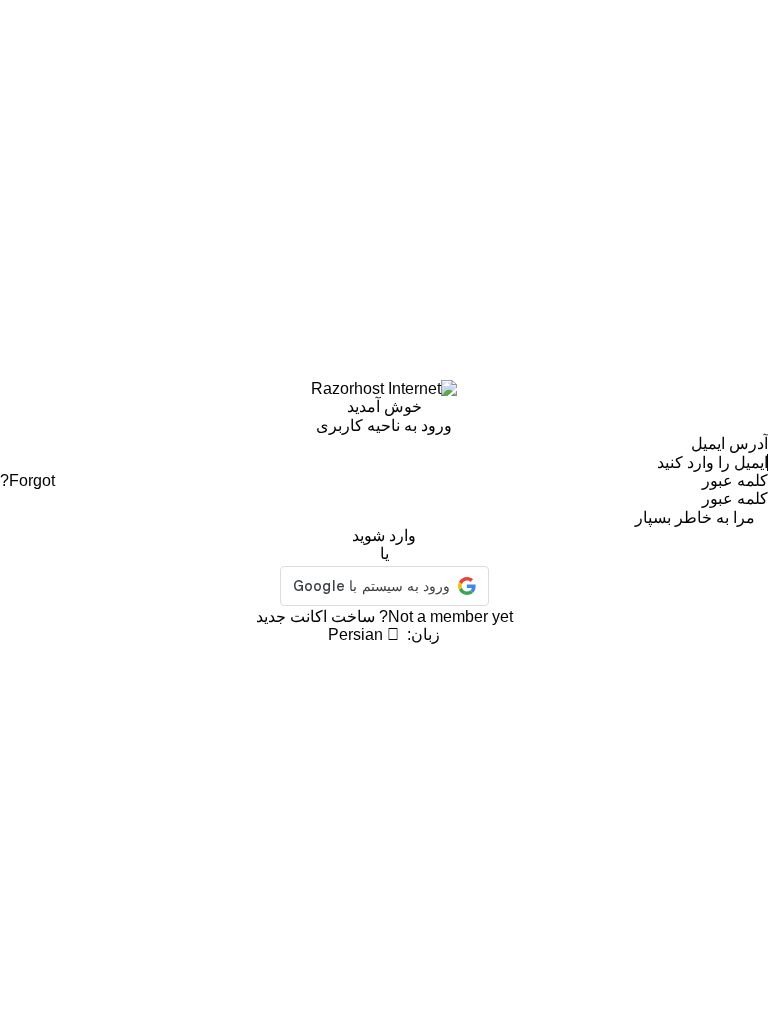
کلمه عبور (735, 480)
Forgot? (27, 480)
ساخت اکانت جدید (315, 616)
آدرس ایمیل (729, 443)
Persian (357, 634)
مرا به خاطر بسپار (695, 517)
